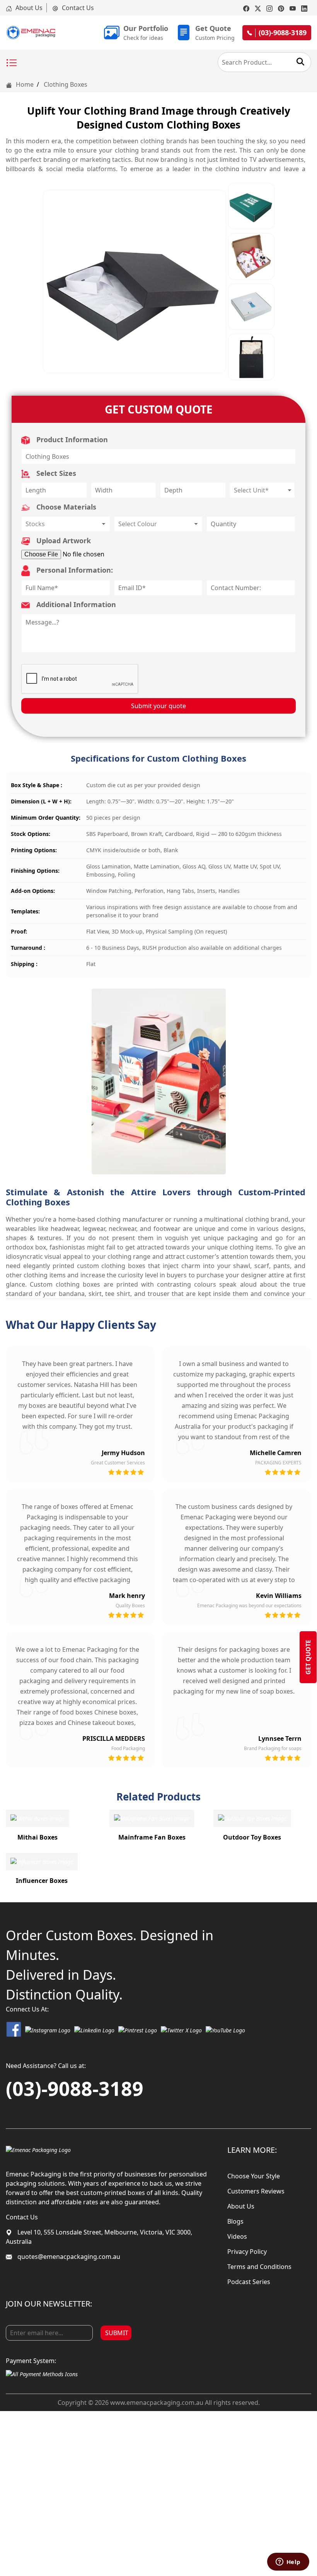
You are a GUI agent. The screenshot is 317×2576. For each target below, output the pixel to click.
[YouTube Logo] (225, 2029)
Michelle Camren (276, 1453)
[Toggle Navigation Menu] (12, 63)
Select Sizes (55, 473)
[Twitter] (258, 8)
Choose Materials (65, 507)
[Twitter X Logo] (181, 2029)
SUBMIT (117, 2333)
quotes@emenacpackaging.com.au (68, 2257)
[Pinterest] (281, 8)
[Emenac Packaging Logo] (38, 2149)
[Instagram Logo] (48, 2029)
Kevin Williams (279, 1596)
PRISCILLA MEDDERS (114, 1738)
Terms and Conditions (259, 2267)
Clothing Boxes (66, 84)
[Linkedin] (304, 8)
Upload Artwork (63, 541)
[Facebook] (246, 8)
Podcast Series (249, 2282)
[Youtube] (293, 8)
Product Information (71, 439)
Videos (237, 2236)
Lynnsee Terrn (280, 1738)
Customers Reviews (256, 2191)
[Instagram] (269, 8)
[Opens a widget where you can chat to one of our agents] (288, 2562)
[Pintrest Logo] (138, 2029)
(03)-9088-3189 (75, 2089)
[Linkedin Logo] (94, 2029)
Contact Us (77, 8)
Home (24, 84)
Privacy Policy (247, 2252)
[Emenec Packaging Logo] (31, 33)
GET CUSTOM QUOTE (159, 409)
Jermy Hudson (123, 1453)
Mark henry (127, 1596)
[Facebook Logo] (14, 2029)
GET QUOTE (308, 1657)
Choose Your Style (254, 2176)
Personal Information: (74, 570)
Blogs (235, 2221)
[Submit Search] (300, 62)
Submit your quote (158, 706)
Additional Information (75, 604)
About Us (28, 8)
